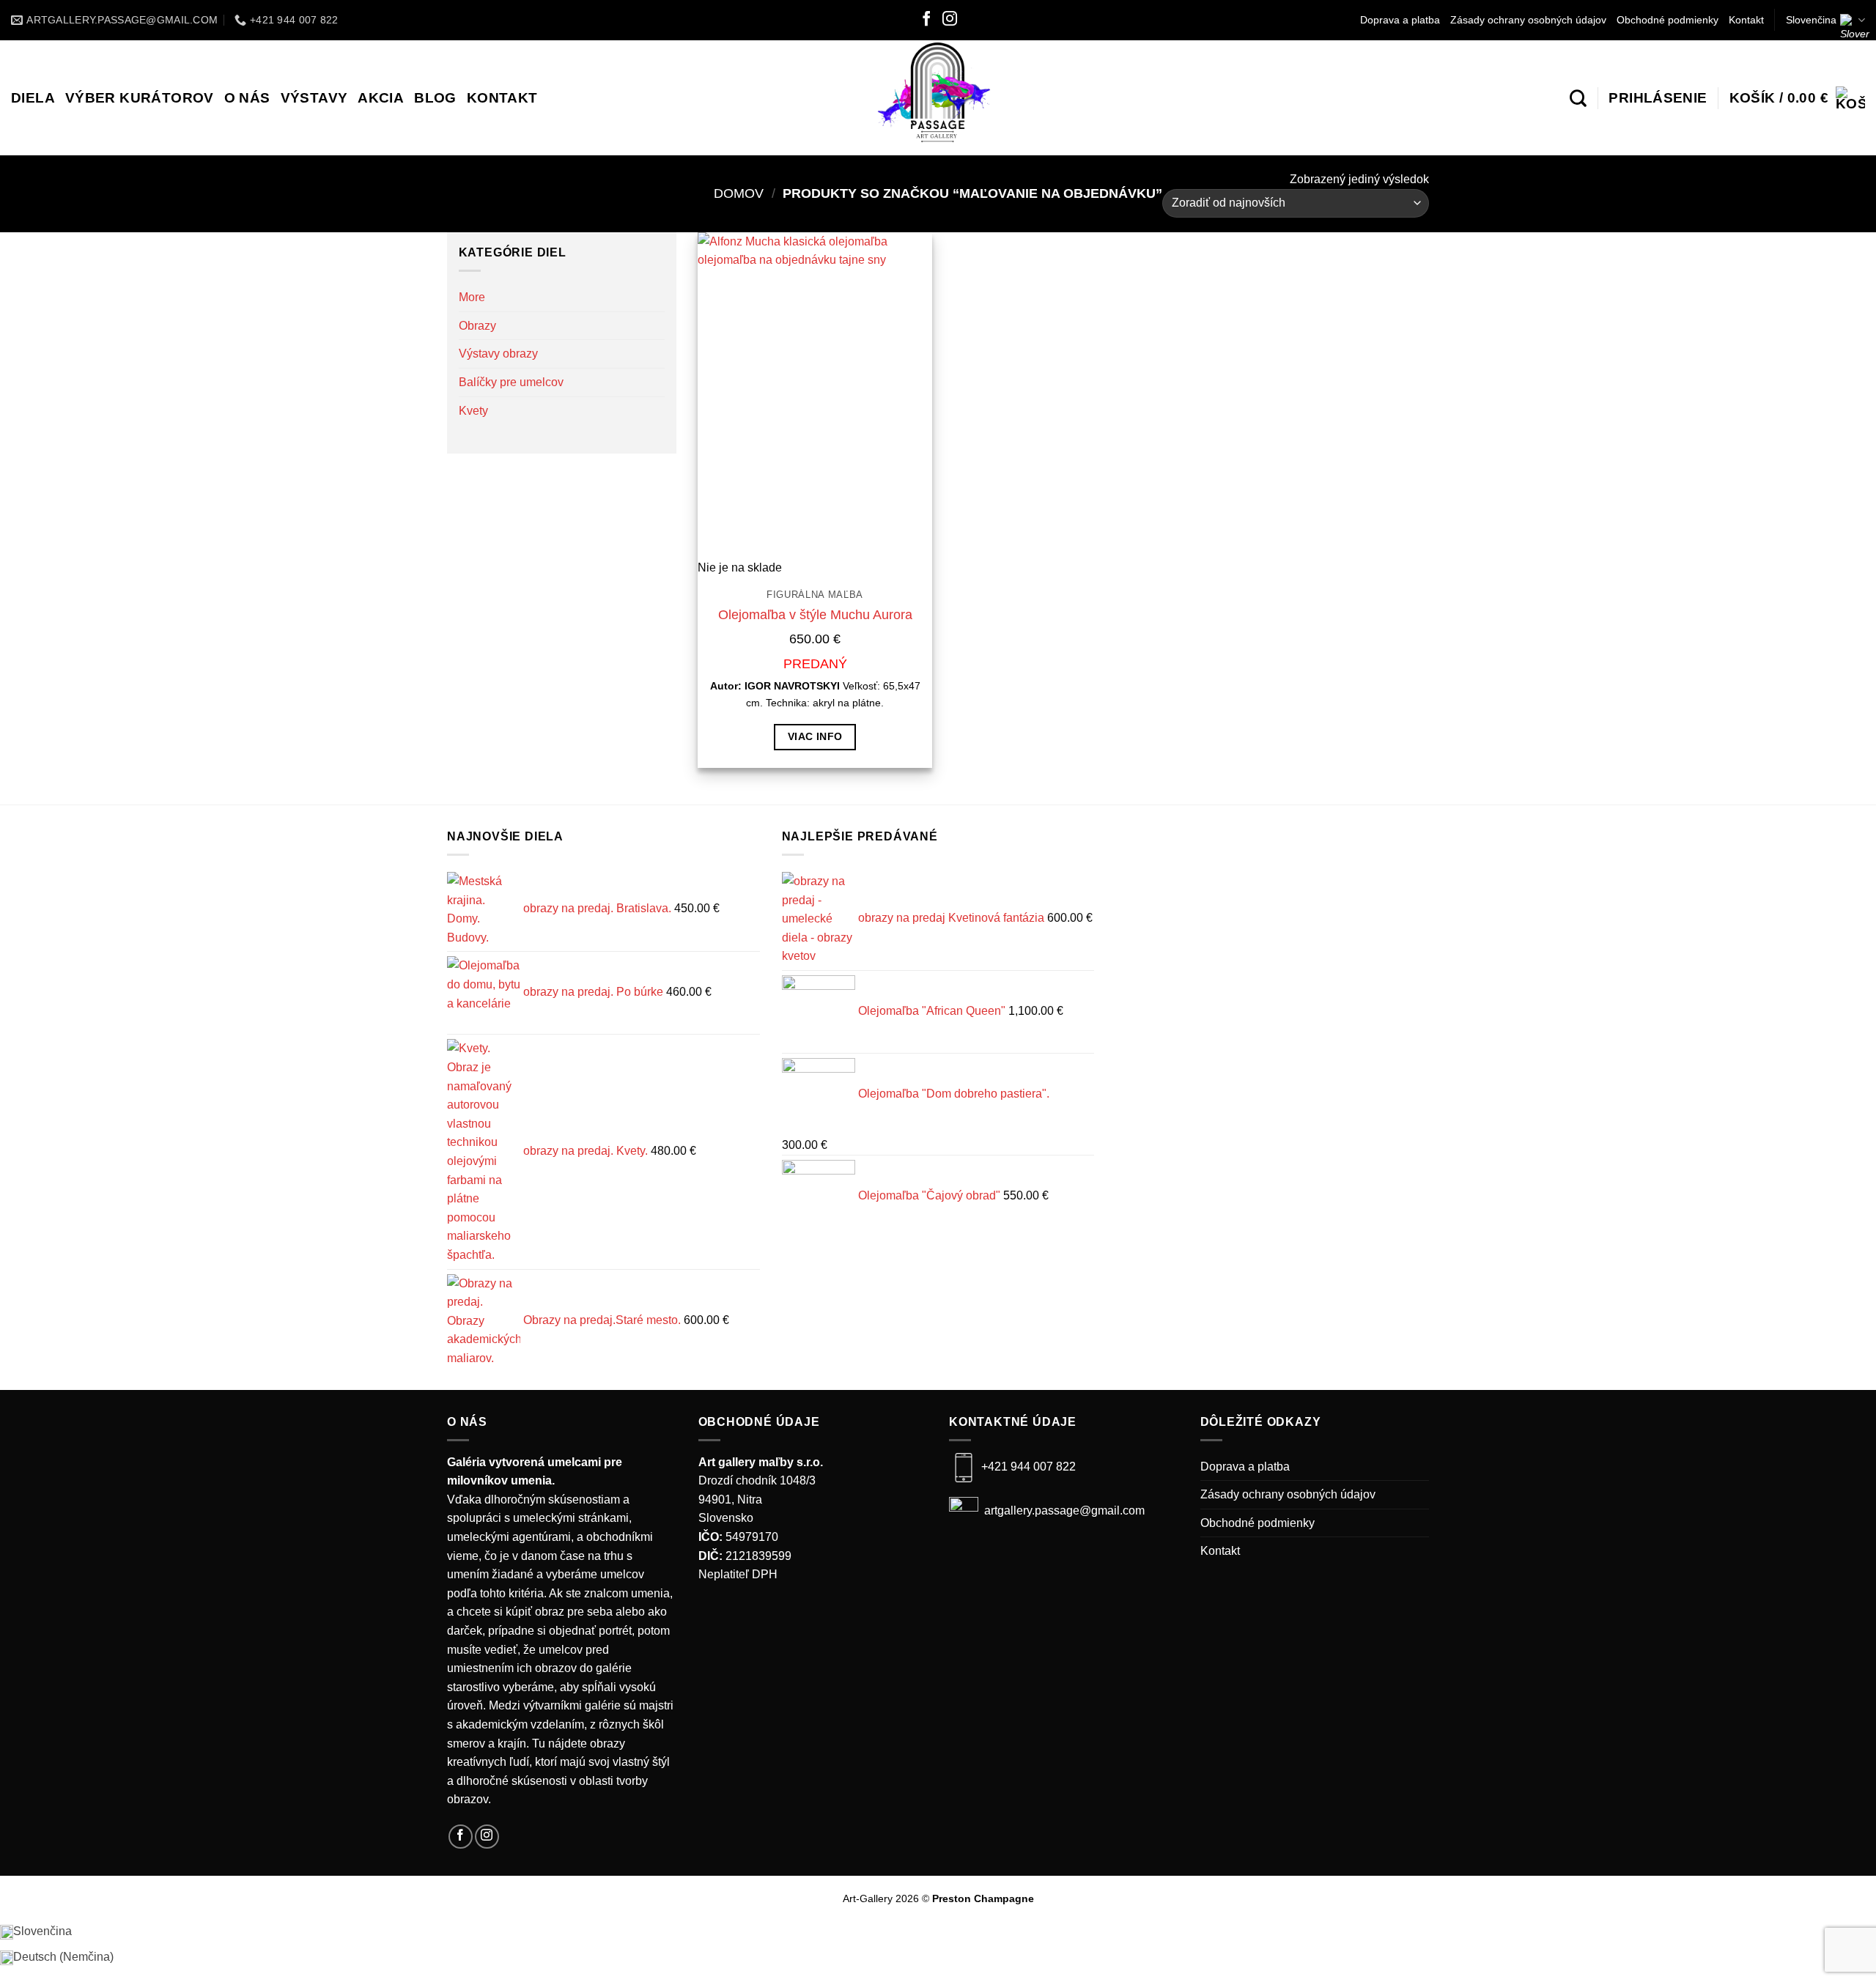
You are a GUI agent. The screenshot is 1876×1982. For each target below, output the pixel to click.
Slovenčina (1811, 20)
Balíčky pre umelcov (511, 382)
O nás (247, 98)
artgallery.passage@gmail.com (1063, 1511)
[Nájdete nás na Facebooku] (926, 20)
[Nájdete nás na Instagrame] (950, 20)
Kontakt (1746, 20)
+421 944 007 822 (1029, 1467)
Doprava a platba (1400, 20)
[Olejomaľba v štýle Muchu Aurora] (815, 395)
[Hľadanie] (1578, 98)
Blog (435, 98)
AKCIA (381, 98)
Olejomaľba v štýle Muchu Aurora (815, 615)
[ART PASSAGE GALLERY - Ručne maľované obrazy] (938, 98)
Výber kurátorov (140, 98)
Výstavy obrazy (498, 354)
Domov (739, 193)
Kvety (473, 411)
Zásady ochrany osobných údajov (1528, 20)
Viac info (815, 736)
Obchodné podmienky (1668, 20)
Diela (33, 98)
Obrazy (477, 326)
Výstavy (314, 98)
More (472, 297)
